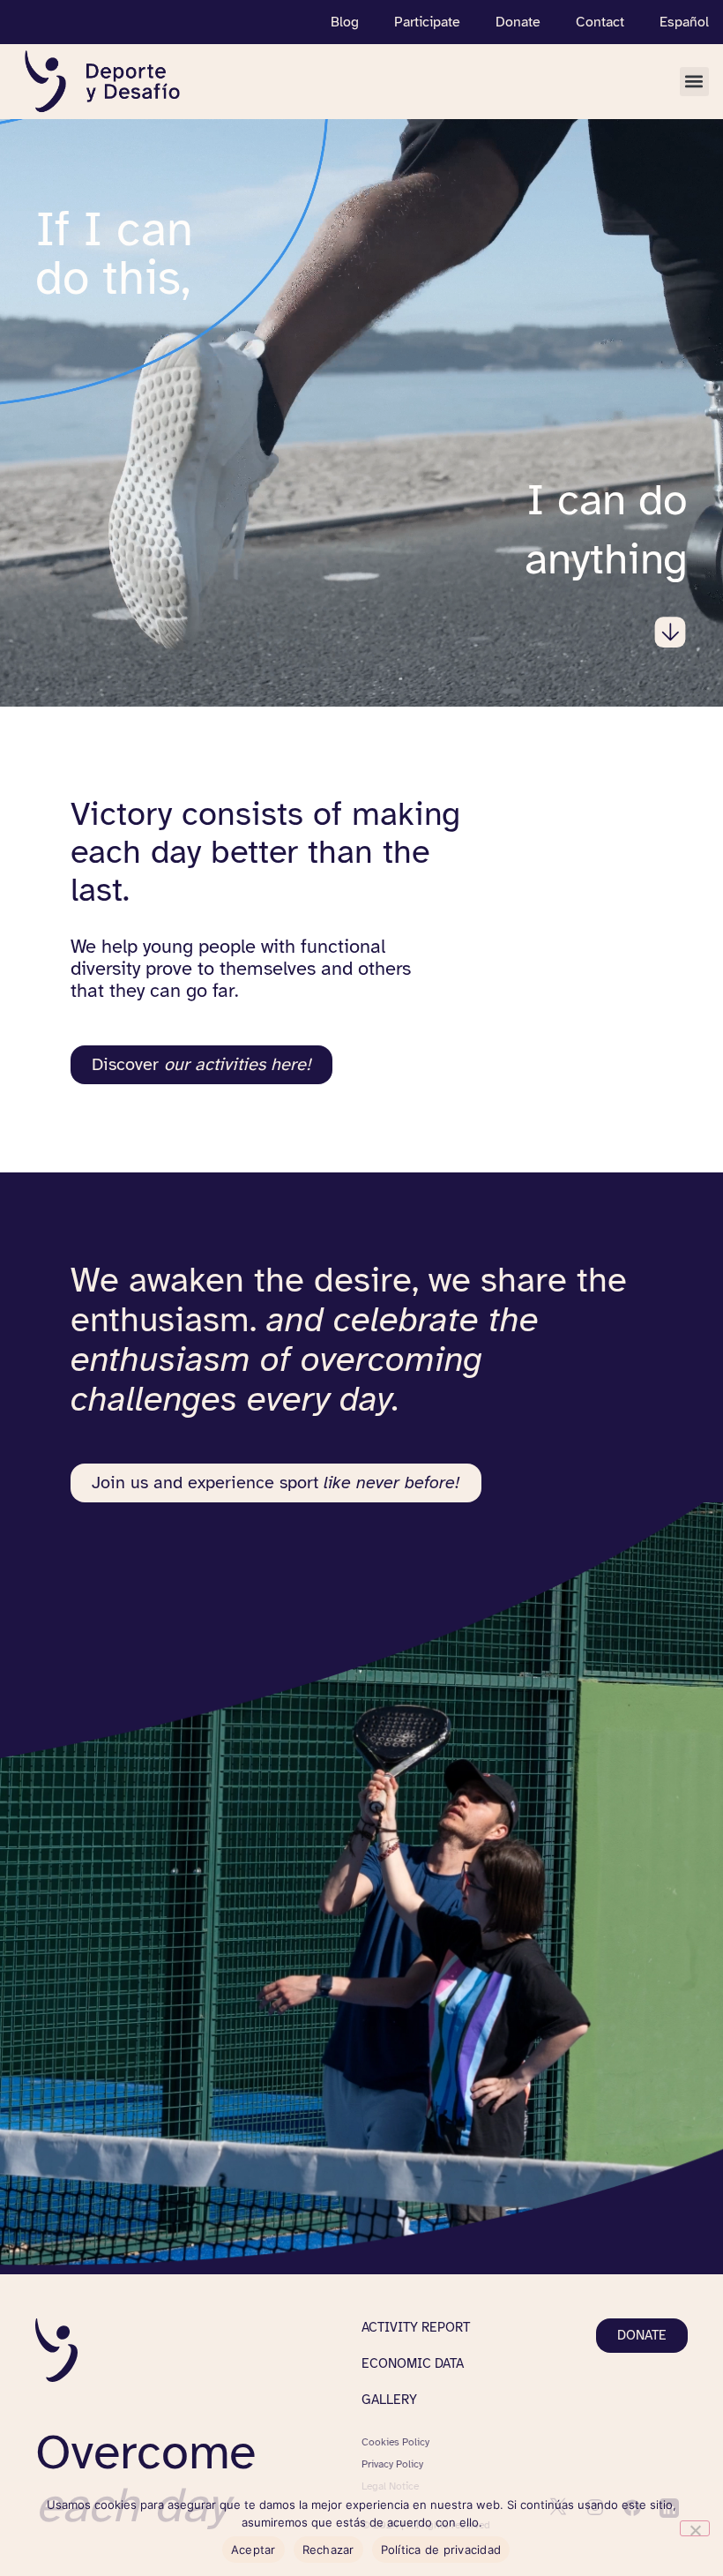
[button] (694, 82)
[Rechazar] (695, 2528)
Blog (345, 22)
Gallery (389, 2400)
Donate (518, 22)
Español (684, 22)
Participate (427, 22)
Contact (600, 22)
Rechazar (328, 2550)
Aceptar (253, 2550)
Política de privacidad (441, 2550)
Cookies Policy (395, 2442)
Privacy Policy (392, 2464)
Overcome (145, 2479)
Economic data (413, 2363)
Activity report (416, 2327)
